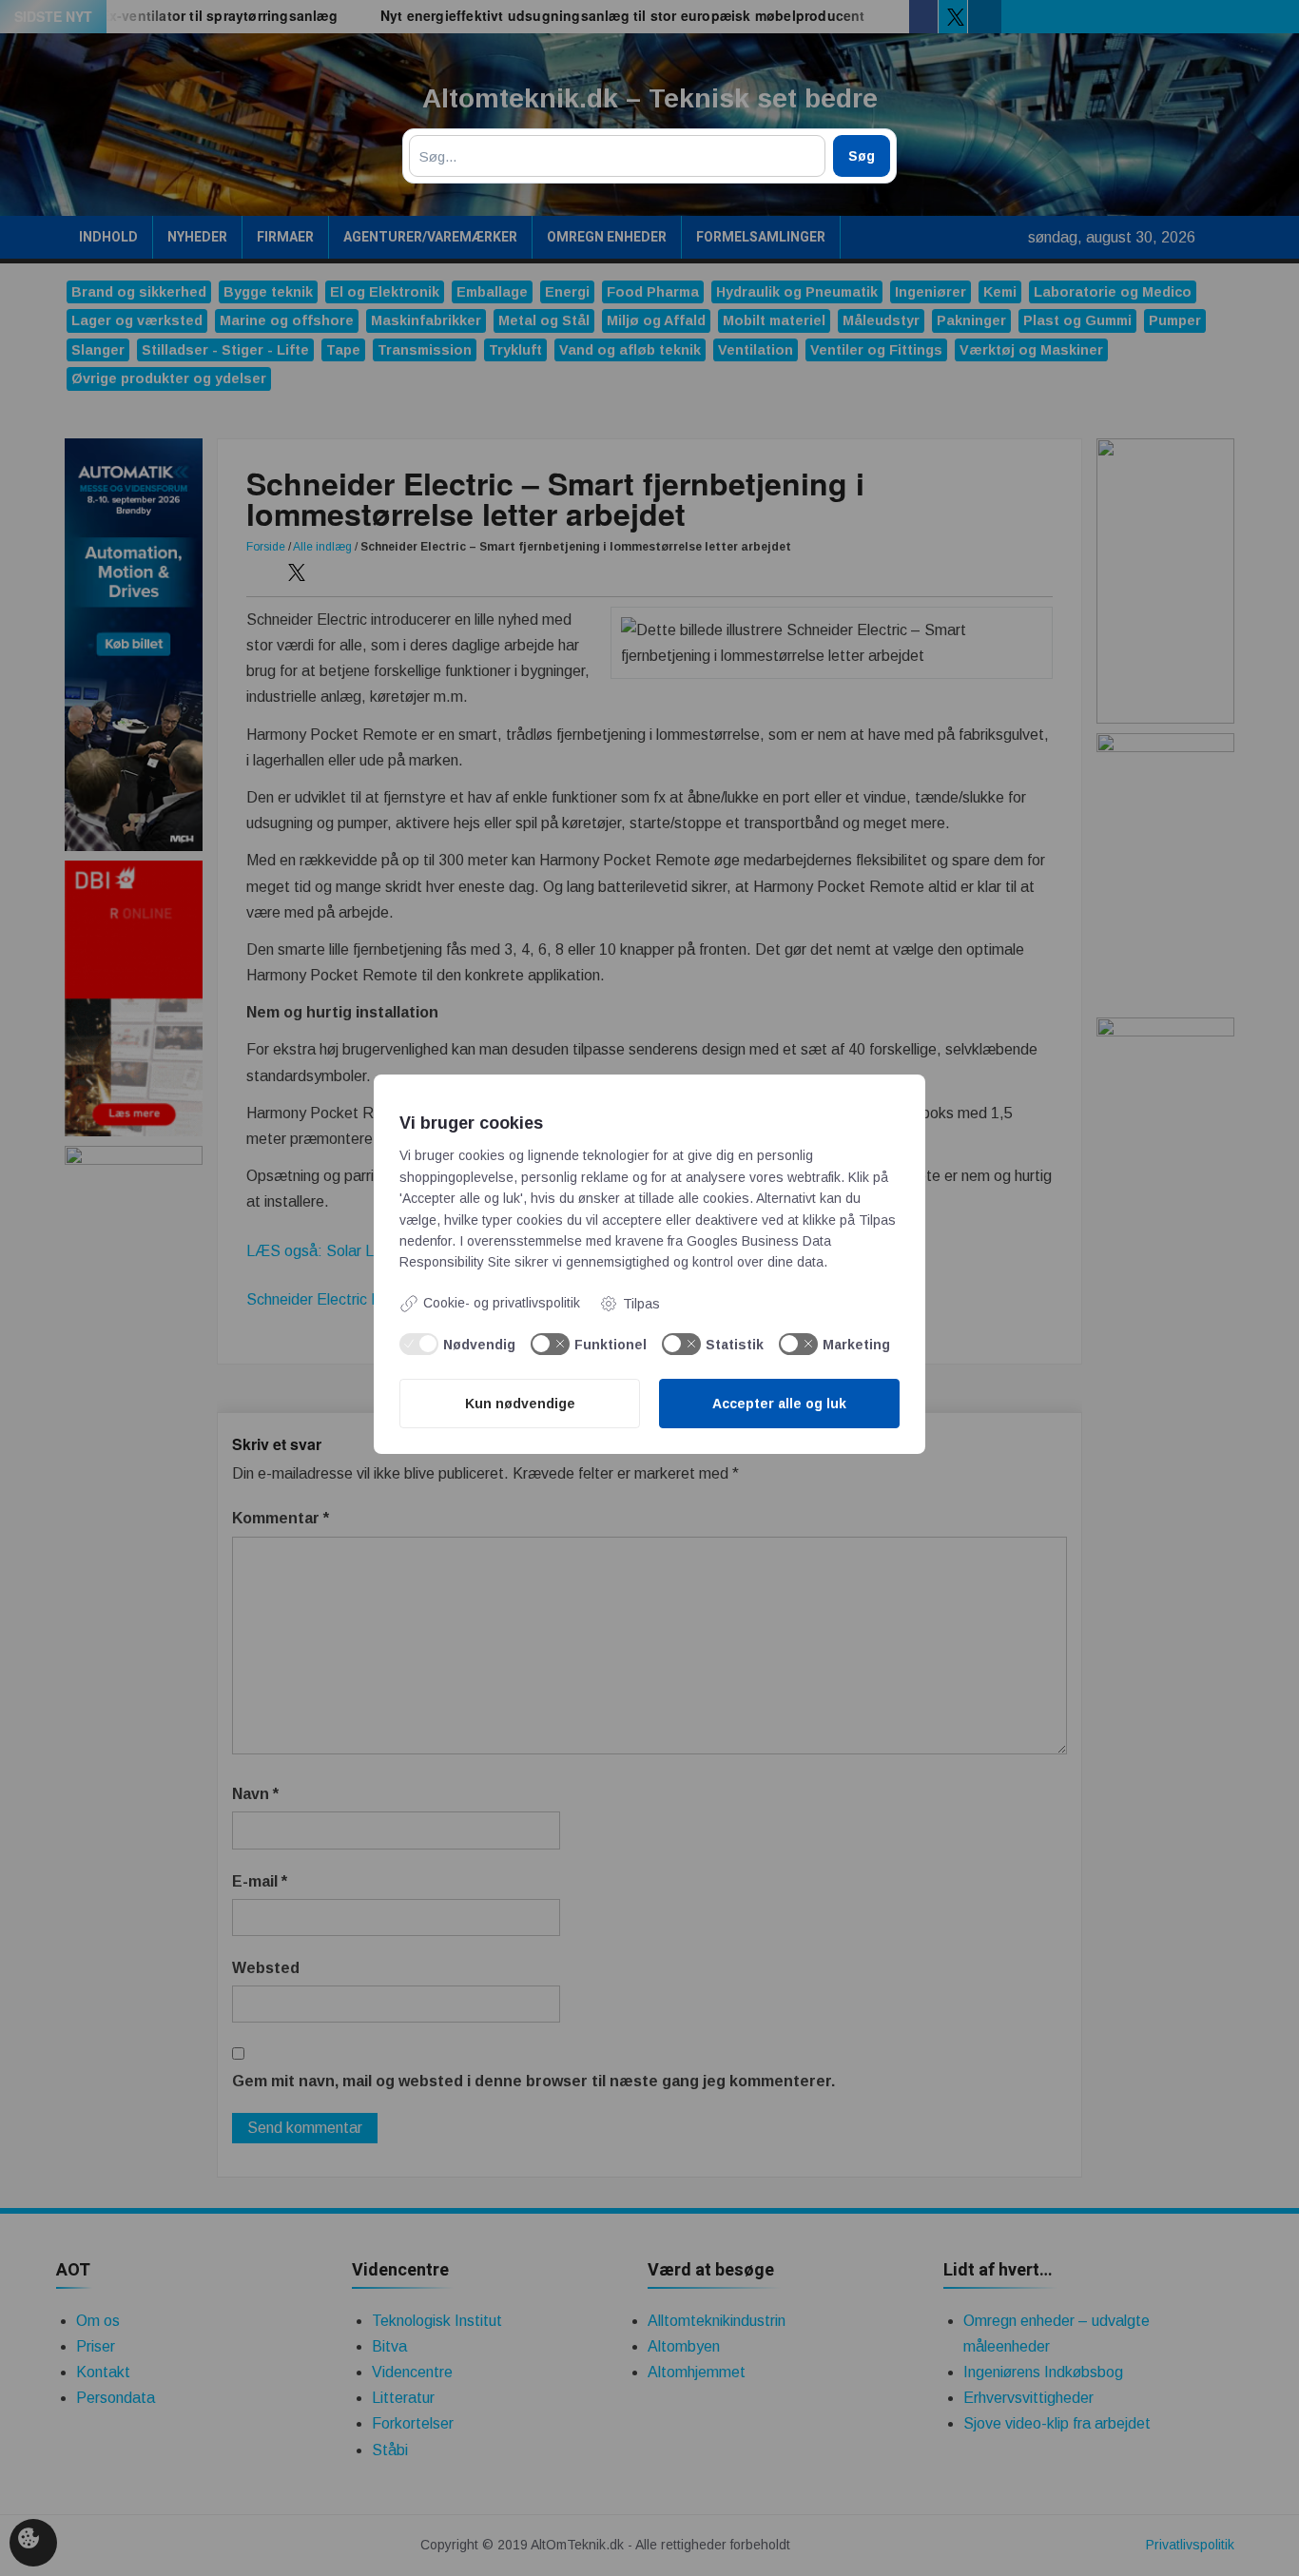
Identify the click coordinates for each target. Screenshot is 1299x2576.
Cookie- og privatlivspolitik (502, 1303)
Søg (862, 156)
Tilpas (641, 1304)
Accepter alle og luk (779, 1404)
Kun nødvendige (520, 1404)
